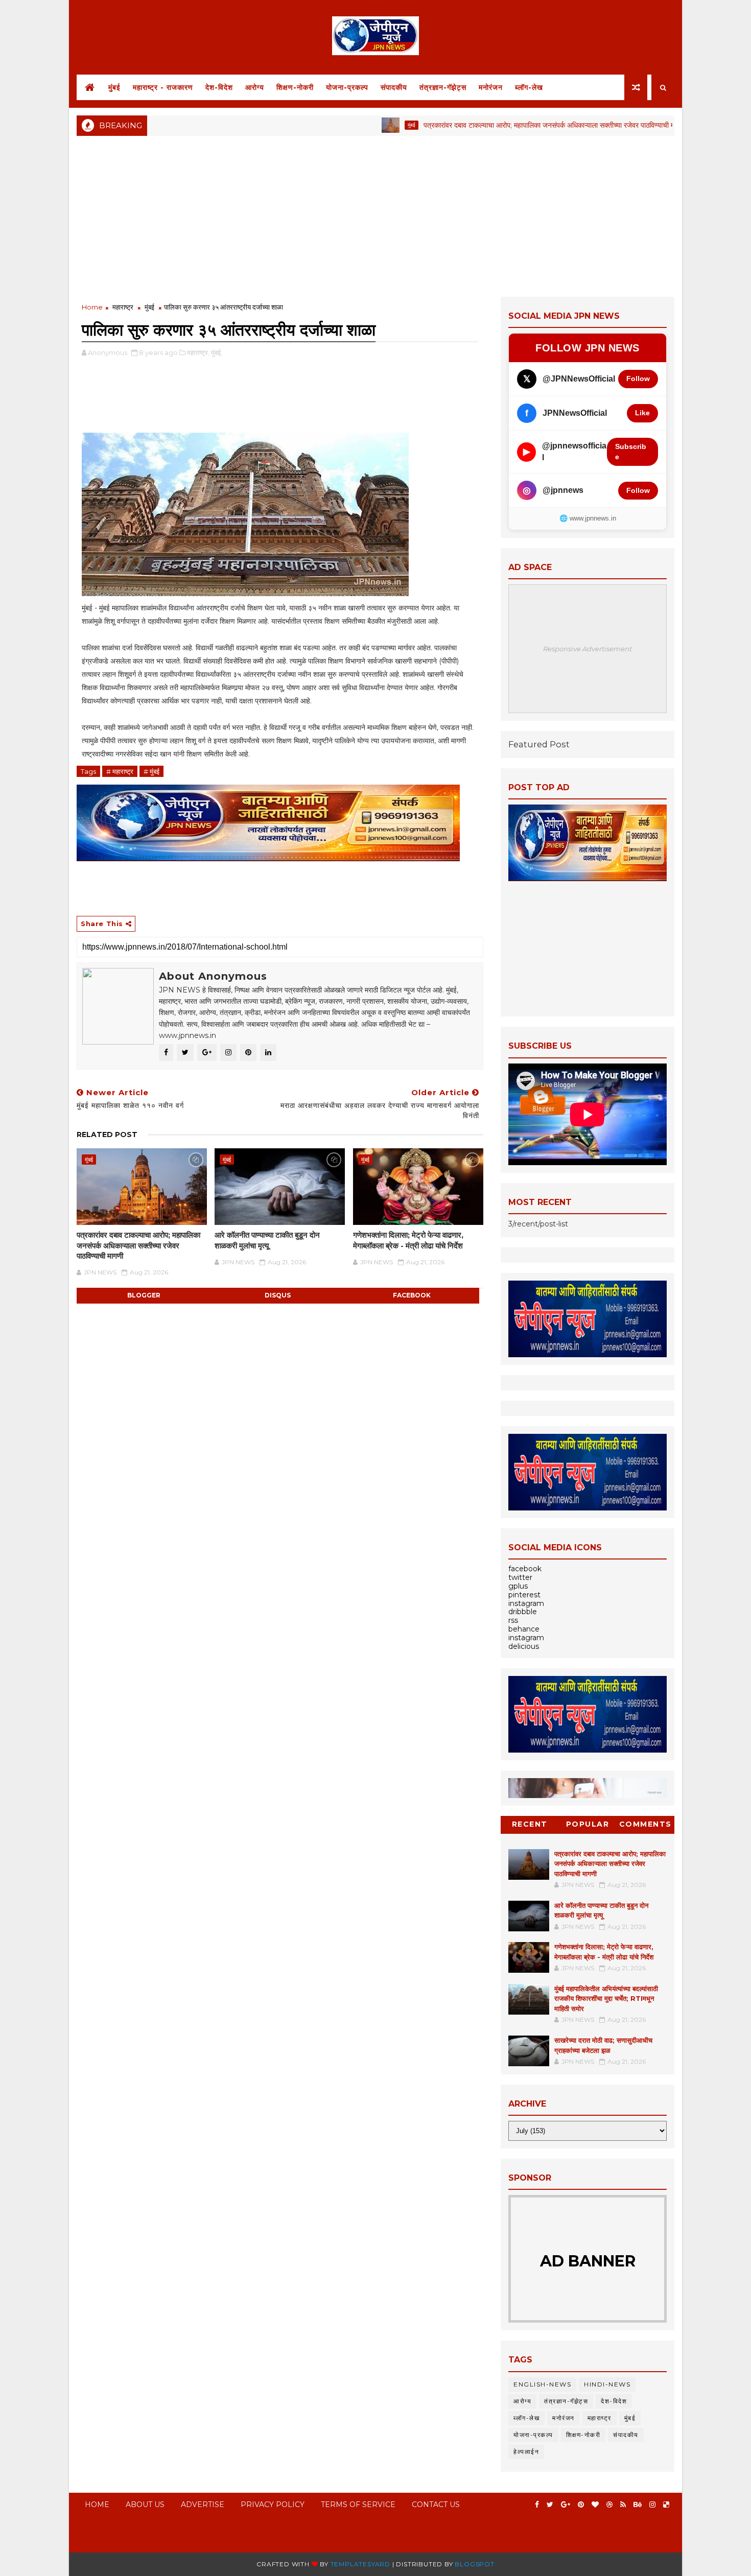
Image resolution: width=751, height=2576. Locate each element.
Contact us (436, 2504)
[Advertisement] (375, 215)
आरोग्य (255, 87)
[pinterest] (581, 2505)
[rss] (623, 2505)
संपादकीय (394, 87)
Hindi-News (607, 2384)
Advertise (203, 2504)
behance (524, 1629)
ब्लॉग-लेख (529, 87)
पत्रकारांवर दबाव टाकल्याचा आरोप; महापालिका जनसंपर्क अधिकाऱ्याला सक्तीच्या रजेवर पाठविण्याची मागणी (497, 125)
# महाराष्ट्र (120, 771)
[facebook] (537, 2505)
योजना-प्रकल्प (347, 87)
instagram (526, 1603)
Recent (530, 1824)
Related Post (107, 1135)
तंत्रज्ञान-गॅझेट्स (443, 87)
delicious (524, 1646)
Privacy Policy (273, 2504)
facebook (412, 1295)
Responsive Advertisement (588, 649)
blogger (144, 1295)
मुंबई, (217, 352)
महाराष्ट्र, (198, 352)
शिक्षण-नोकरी (295, 87)
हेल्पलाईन (526, 2452)
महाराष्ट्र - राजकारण (163, 87)
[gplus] (566, 2505)
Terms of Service (358, 2504)
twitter (520, 1577)
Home (92, 307)
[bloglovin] (595, 2505)
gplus (518, 1586)
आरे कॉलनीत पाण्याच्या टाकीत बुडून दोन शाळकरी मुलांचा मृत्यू (267, 1240)
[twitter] (550, 2505)
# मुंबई (151, 771)
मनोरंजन (491, 87)
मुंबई (114, 87)
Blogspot (474, 2564)
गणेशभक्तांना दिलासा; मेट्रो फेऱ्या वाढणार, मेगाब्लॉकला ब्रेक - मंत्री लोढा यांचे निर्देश (408, 1240)
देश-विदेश (219, 87)
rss (513, 1620)
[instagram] (652, 2505)
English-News (542, 2384)
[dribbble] (609, 2505)
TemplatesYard (360, 2564)
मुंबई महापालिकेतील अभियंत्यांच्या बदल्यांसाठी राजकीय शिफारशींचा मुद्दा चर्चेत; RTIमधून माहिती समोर (606, 1999)
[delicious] (666, 2505)
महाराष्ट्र (123, 307)
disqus (278, 1295)
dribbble (523, 1612)
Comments (646, 1824)
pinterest (524, 1595)
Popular (588, 1824)
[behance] (638, 2505)
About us (145, 2504)
